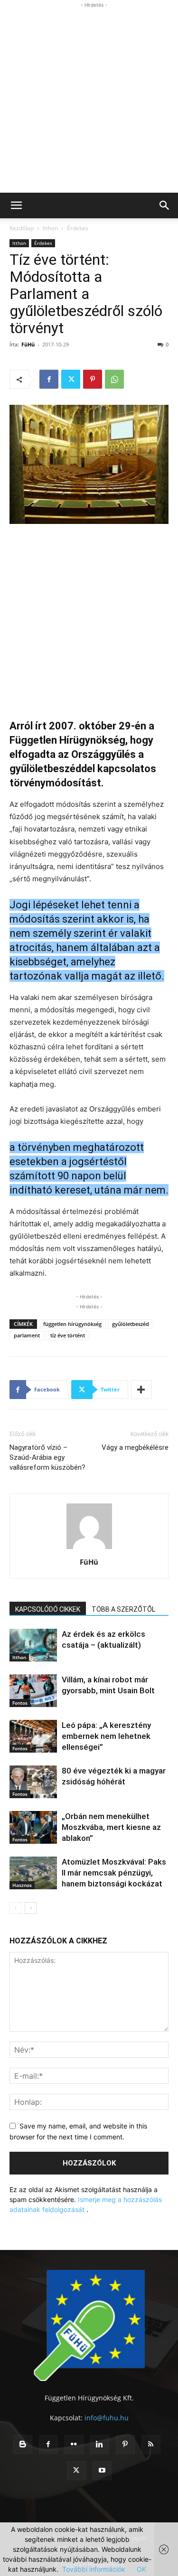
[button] (16, 205)
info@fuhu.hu (107, 2418)
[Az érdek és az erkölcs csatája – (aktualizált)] (33, 1645)
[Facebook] (49, 379)
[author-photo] (89, 1549)
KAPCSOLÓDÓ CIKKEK (48, 1609)
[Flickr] (74, 2445)
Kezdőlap (22, 228)
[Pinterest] (93, 379)
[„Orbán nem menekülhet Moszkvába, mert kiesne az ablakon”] (33, 1827)
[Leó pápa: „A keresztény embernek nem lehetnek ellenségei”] (33, 1736)
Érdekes (78, 228)
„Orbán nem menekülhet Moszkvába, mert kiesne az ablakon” (111, 1827)
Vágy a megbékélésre (135, 1447)
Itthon (50, 228)
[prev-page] (15, 1908)
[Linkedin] (100, 2445)
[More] (141, 1390)
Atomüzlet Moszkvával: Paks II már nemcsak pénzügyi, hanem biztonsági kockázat (114, 1873)
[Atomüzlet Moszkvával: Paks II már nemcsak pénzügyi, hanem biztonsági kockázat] (33, 1873)
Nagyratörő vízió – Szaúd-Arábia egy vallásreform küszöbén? (47, 1457)
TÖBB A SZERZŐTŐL (123, 1609)
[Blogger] (23, 2445)
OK (141, 2569)
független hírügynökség (72, 1324)
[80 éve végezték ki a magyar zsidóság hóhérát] (33, 1782)
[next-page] (31, 1908)
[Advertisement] (89, 99)
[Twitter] (71, 379)
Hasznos (22, 1885)
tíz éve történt (68, 1335)
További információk (94, 2569)
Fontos (20, 1703)
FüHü (28, 344)
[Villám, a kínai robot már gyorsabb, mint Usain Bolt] (33, 1691)
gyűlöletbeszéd (131, 1324)
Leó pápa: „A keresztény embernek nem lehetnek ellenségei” (106, 1736)
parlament (27, 1335)
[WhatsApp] (114, 379)
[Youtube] (102, 2471)
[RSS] (151, 2445)
